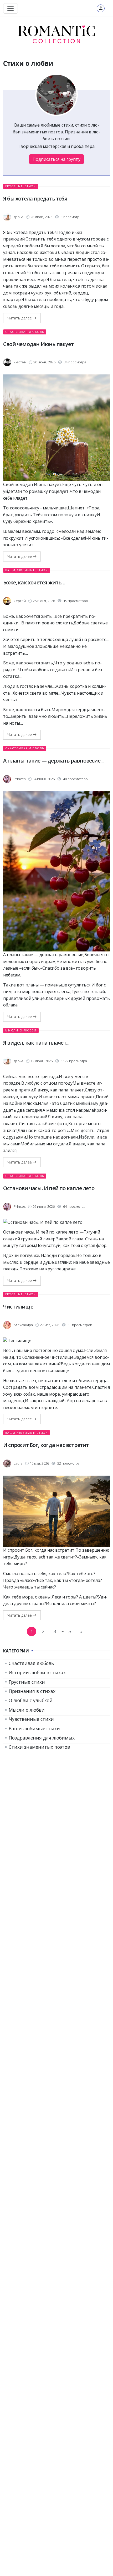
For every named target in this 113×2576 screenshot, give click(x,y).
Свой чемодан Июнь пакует (38, 344)
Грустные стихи (21, 186)
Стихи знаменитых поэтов (39, 1747)
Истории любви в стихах (37, 1672)
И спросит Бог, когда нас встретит (46, 1445)
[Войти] (101, 8)
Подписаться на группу (56, 159)
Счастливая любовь (25, 332)
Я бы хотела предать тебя (35, 199)
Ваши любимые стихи (27, 570)
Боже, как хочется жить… (34, 582)
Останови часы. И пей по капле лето (49, 1188)
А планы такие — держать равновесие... (53, 761)
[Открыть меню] (11, 8)
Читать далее (20, 318)
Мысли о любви (21, 1030)
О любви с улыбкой (31, 1700)
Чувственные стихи (31, 1719)
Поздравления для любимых (42, 1738)
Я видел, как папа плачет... (36, 1043)
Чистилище (18, 1307)
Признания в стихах (32, 1691)
